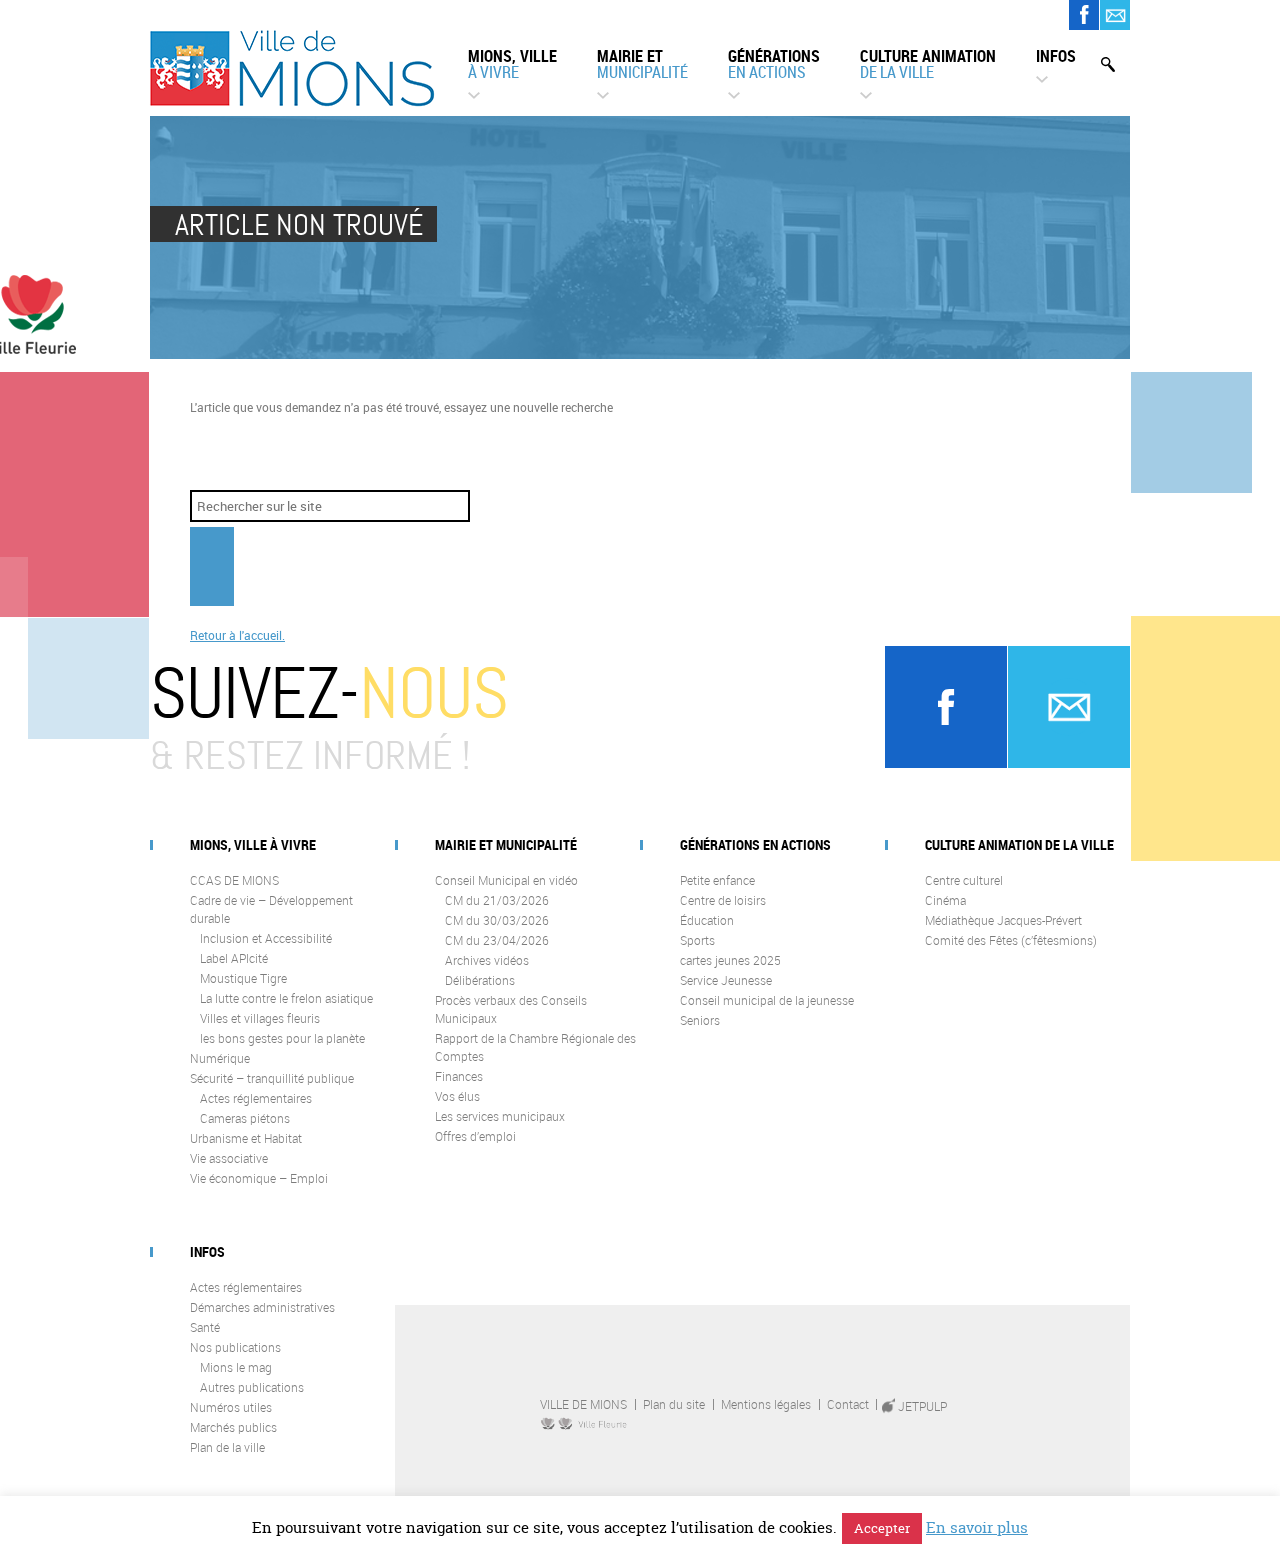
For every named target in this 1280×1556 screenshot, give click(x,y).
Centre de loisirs (723, 900)
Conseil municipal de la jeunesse (767, 1000)
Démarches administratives (262, 1307)
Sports (697, 940)
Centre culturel (964, 880)
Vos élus (457, 1096)
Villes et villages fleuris (260, 1018)
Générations (774, 64)
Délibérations (480, 980)
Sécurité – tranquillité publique (272, 1078)
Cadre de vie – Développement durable (271, 909)
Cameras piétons (245, 1118)
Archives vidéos (487, 960)
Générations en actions (755, 844)
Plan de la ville (227, 1447)
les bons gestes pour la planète (282, 1038)
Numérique (220, 1058)
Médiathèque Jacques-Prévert (1003, 920)
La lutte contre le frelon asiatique (286, 998)
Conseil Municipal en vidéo (506, 880)
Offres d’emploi (475, 1136)
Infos (1056, 56)
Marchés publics (233, 1427)
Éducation (707, 920)
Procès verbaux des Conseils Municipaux (511, 1009)
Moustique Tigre (243, 978)
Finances (459, 1076)
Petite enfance (717, 880)
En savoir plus (977, 1527)
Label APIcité (234, 958)
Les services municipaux (500, 1116)
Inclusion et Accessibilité (266, 938)
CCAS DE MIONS (234, 880)
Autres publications (252, 1387)
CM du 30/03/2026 (497, 920)
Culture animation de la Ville (1019, 844)
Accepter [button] (882, 1528)
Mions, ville (512, 64)
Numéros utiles (231, 1407)
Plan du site (674, 1404)
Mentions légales (766, 1404)
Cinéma (945, 900)
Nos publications (235, 1347)
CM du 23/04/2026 (497, 940)
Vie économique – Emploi (259, 1178)
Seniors (700, 1020)
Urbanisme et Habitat (246, 1138)
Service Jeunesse (726, 980)
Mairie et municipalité (506, 844)
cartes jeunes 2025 (730, 960)
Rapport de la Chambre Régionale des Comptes (535, 1047)
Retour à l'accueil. (237, 635)
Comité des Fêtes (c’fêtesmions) (1011, 940)
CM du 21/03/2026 (497, 900)
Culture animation (928, 64)
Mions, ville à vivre (253, 844)
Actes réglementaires (256, 1098)
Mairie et (642, 64)
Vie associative (229, 1158)
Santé (205, 1327)
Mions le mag (236, 1367)
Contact (848, 1404)
